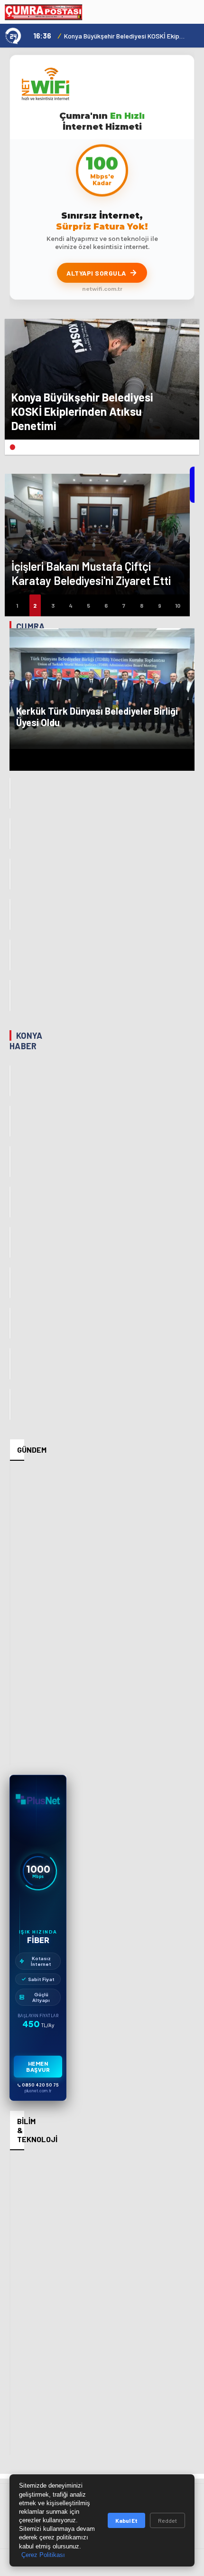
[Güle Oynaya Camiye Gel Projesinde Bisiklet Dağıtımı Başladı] (10, 1121)
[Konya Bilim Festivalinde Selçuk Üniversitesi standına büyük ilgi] (10, 1404)
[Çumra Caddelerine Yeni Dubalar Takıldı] (10, 995)
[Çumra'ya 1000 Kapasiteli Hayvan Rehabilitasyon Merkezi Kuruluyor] (10, 915)
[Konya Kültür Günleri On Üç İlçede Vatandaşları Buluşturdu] (10, 1242)
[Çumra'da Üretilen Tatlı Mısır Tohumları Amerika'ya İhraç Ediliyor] (10, 834)
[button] (12, 447)
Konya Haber (26, 1041)
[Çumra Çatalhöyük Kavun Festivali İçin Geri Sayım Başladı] (10, 793)
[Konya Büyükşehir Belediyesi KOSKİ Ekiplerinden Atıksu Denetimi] (10, 1081)
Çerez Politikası (43, 2555)
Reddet (167, 2520)
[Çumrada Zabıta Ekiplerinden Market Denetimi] (10, 955)
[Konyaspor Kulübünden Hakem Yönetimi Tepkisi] (10, 1323)
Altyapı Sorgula (96, 273)
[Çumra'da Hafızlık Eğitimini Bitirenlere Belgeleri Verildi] (10, 874)
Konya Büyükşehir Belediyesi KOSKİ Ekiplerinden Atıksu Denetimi (125, 36)
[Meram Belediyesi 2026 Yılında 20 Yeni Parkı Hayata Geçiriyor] (10, 1202)
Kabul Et (126, 2520)
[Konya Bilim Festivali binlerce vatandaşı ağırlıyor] (10, 1364)
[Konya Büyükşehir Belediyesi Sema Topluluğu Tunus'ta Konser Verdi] (10, 1283)
